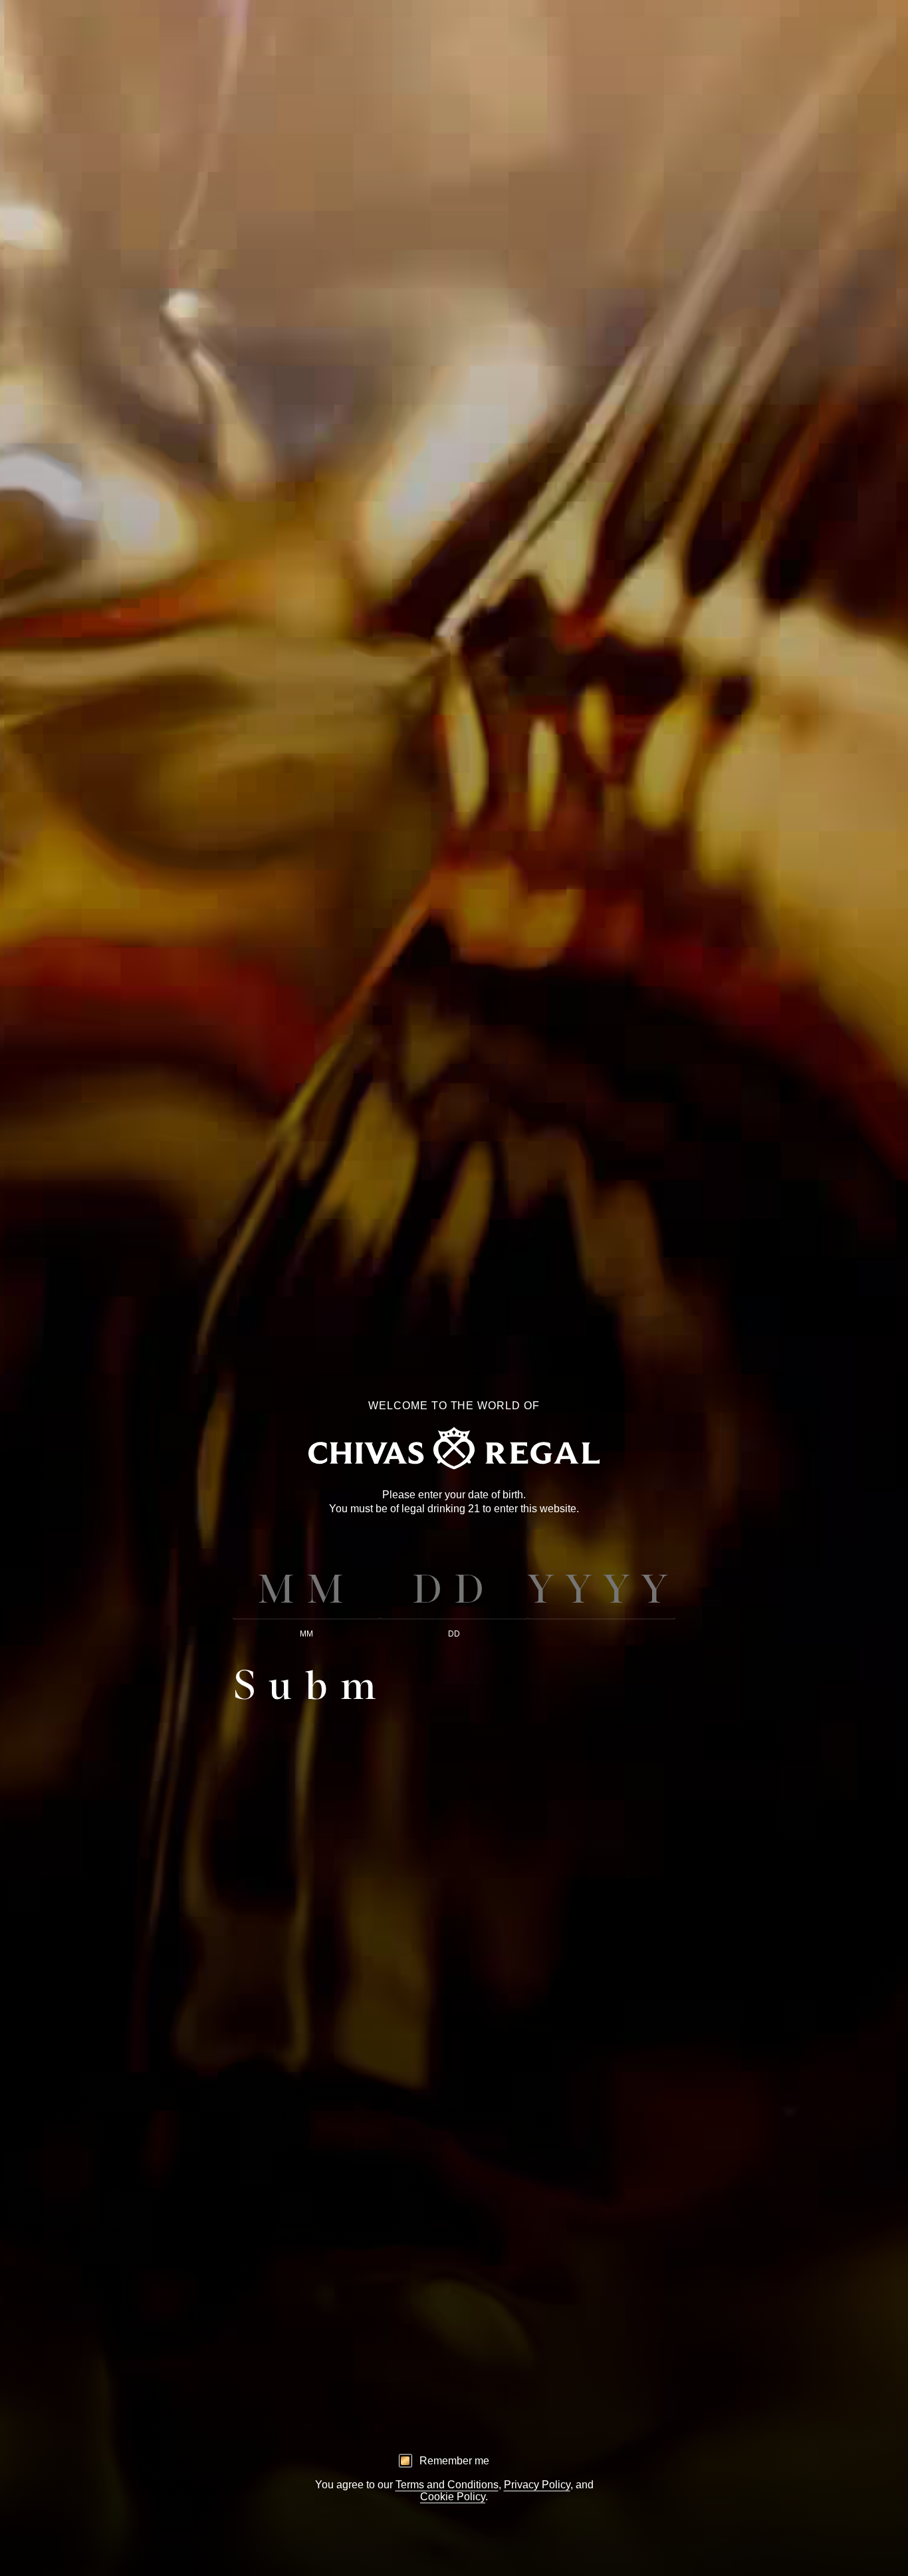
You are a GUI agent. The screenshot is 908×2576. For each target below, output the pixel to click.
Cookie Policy (453, 2496)
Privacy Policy (537, 2484)
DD (454, 1634)
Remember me (454, 2460)
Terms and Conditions (447, 2484)
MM (306, 1634)
